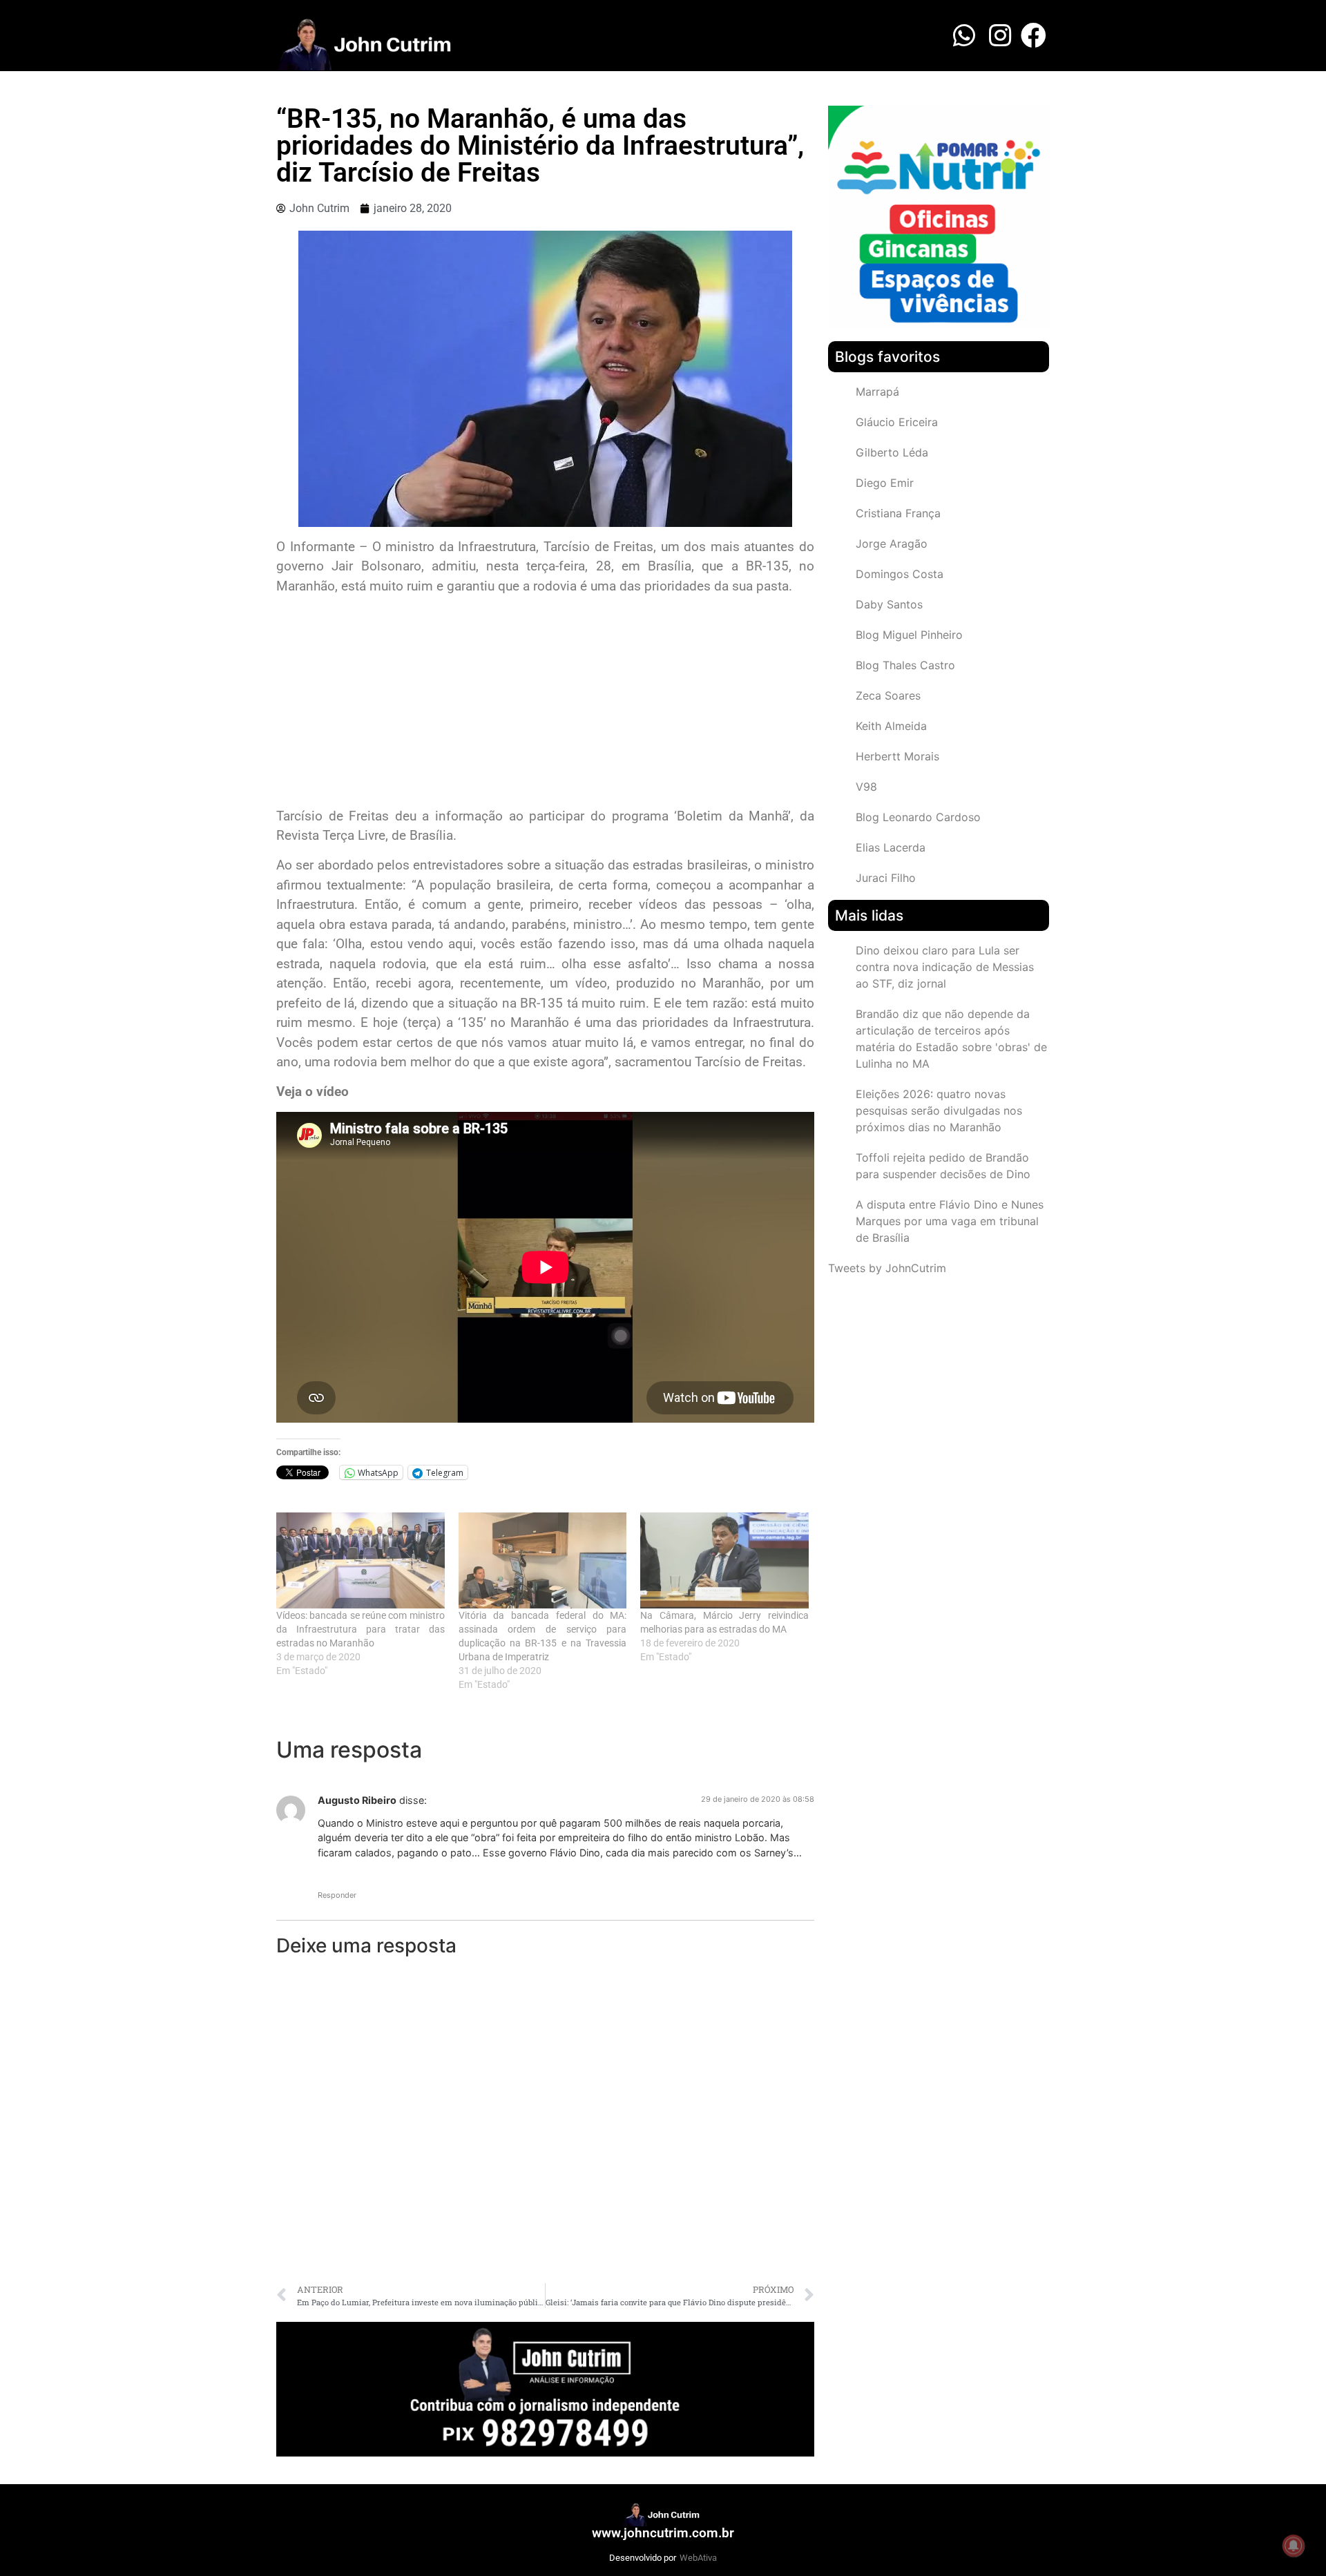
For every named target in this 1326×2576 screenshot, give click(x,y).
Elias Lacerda (891, 847)
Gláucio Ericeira (897, 422)
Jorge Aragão (892, 544)
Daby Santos (889, 604)
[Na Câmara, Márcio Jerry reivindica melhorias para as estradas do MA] (724, 1560)
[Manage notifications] (1294, 2546)
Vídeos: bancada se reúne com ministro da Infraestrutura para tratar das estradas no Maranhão (361, 1629)
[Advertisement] (545, 703)
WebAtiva (698, 2558)
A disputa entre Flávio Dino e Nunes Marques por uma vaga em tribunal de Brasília (950, 1221)
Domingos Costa (900, 574)
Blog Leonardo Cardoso (918, 817)
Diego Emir (885, 483)
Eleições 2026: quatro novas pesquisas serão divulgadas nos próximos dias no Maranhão (939, 1111)
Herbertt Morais (897, 756)
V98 (866, 787)
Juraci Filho (886, 878)
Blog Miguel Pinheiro (909, 635)
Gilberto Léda (892, 452)
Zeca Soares (888, 695)
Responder (337, 1895)
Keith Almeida (891, 726)
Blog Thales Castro (905, 665)
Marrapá (877, 392)
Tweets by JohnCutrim (887, 1268)
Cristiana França (898, 513)
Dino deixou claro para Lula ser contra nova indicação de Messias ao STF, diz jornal (945, 967)
